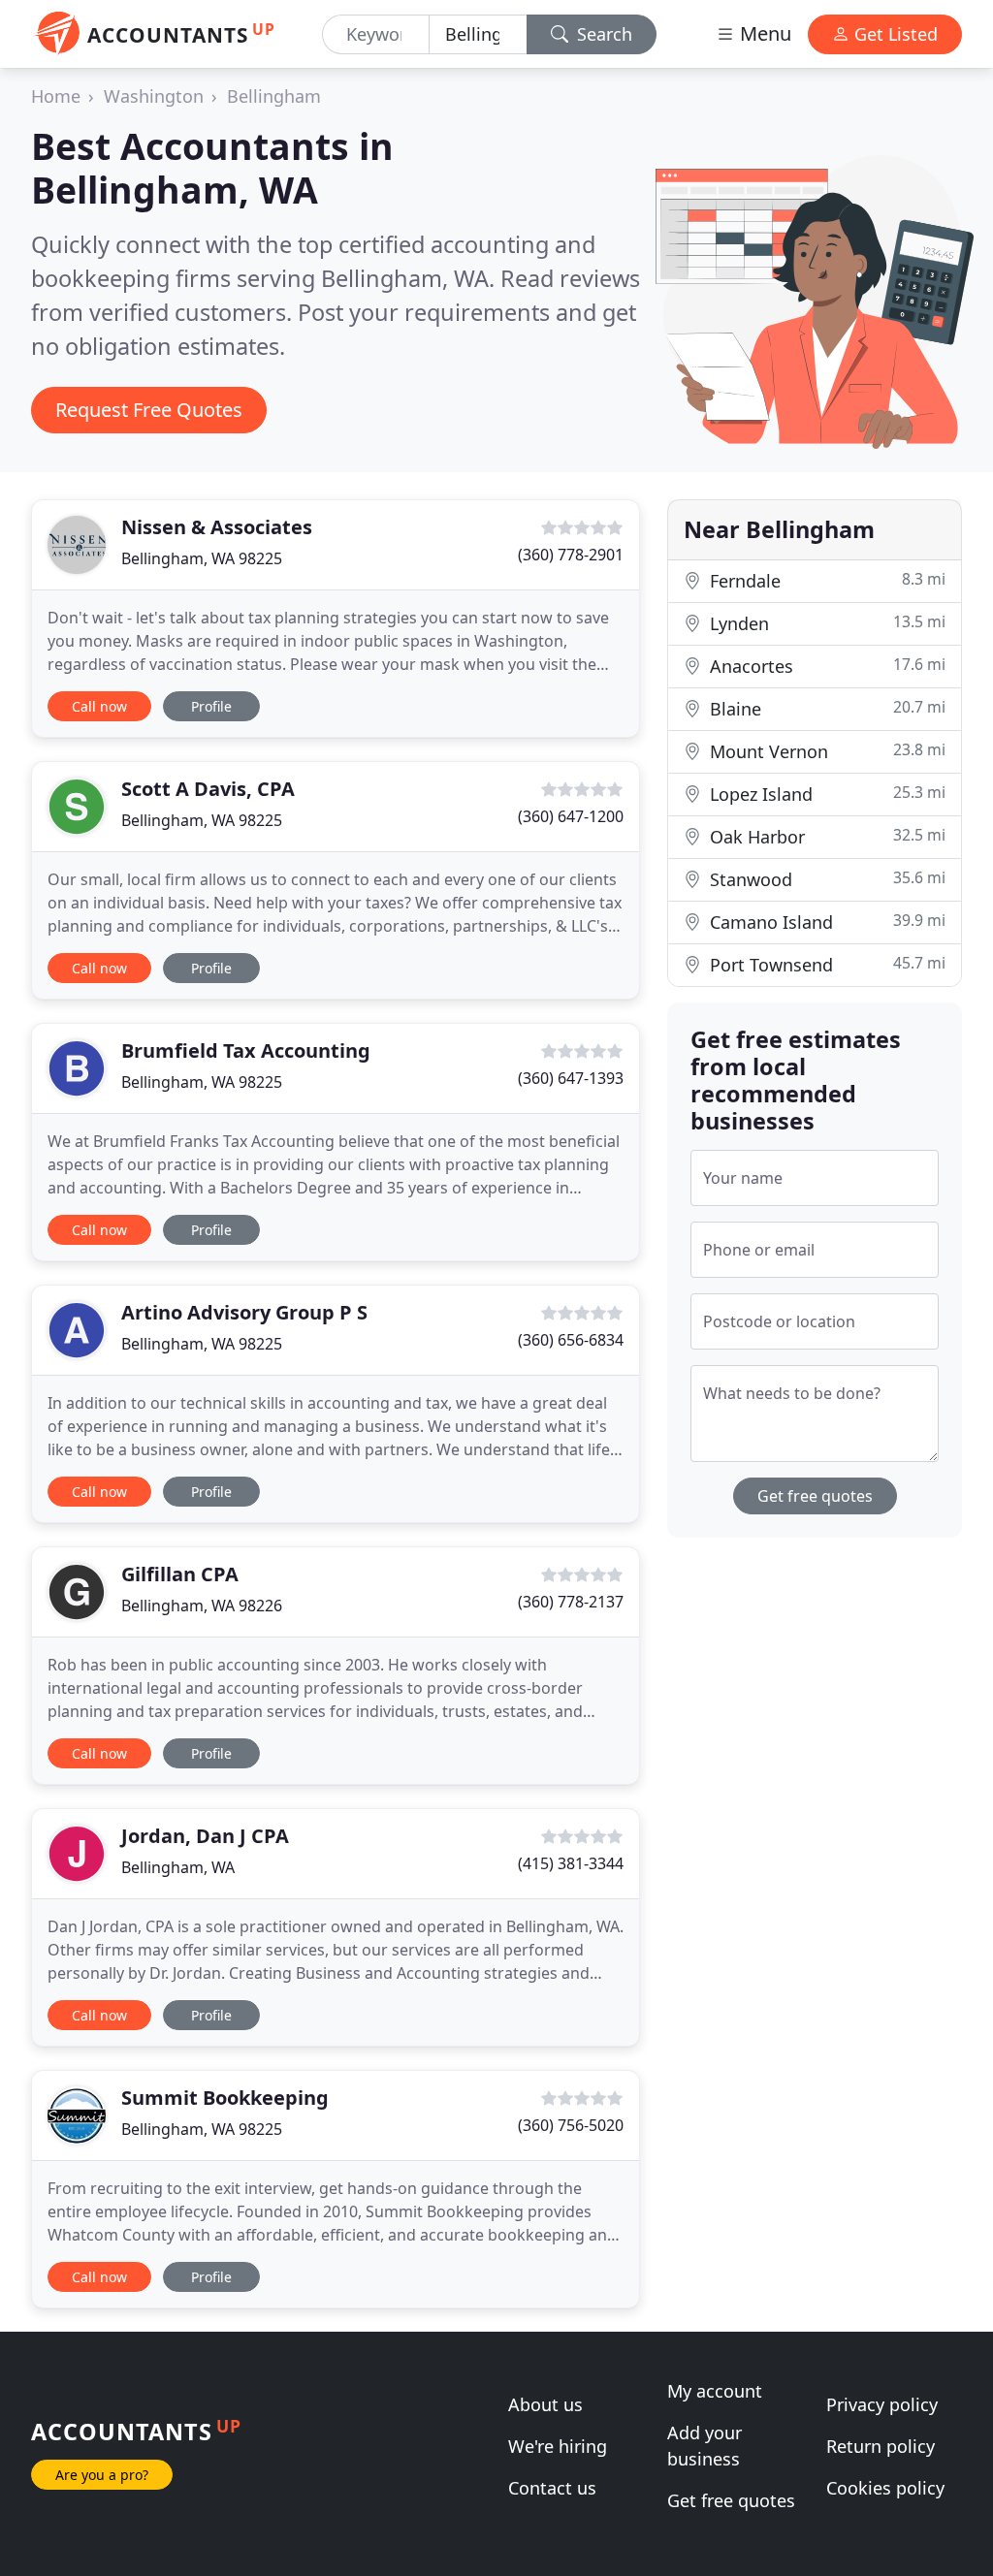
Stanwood (825, 879)
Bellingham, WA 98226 (202, 1606)
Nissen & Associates (217, 527)
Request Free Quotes (149, 410)
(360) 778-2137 (571, 1602)
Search (602, 34)
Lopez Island (825, 794)
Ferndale (825, 580)
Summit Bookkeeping (225, 2098)
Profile (211, 706)
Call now (99, 706)
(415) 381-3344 (571, 1863)
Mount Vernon (825, 751)
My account (715, 2391)
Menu (763, 33)
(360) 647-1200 (571, 816)
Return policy (881, 2446)
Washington (154, 96)
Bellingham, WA (178, 1867)
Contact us (552, 2488)
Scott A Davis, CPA (208, 789)
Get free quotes (815, 1496)
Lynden (825, 623)
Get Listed (894, 34)
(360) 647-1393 (571, 1078)
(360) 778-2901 (571, 555)
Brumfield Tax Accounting (246, 1050)
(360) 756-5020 (571, 2125)
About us (545, 2404)
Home (56, 96)
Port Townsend (825, 964)
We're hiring (558, 2446)
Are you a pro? (102, 2475)
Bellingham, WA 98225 (202, 558)
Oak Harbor (825, 836)
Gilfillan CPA (180, 1574)
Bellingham (274, 96)
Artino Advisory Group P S (244, 1312)
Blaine (825, 708)
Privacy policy (882, 2404)
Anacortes (825, 666)
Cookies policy (885, 2488)
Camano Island (825, 922)
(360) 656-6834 (571, 1340)
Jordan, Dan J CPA (205, 1836)
